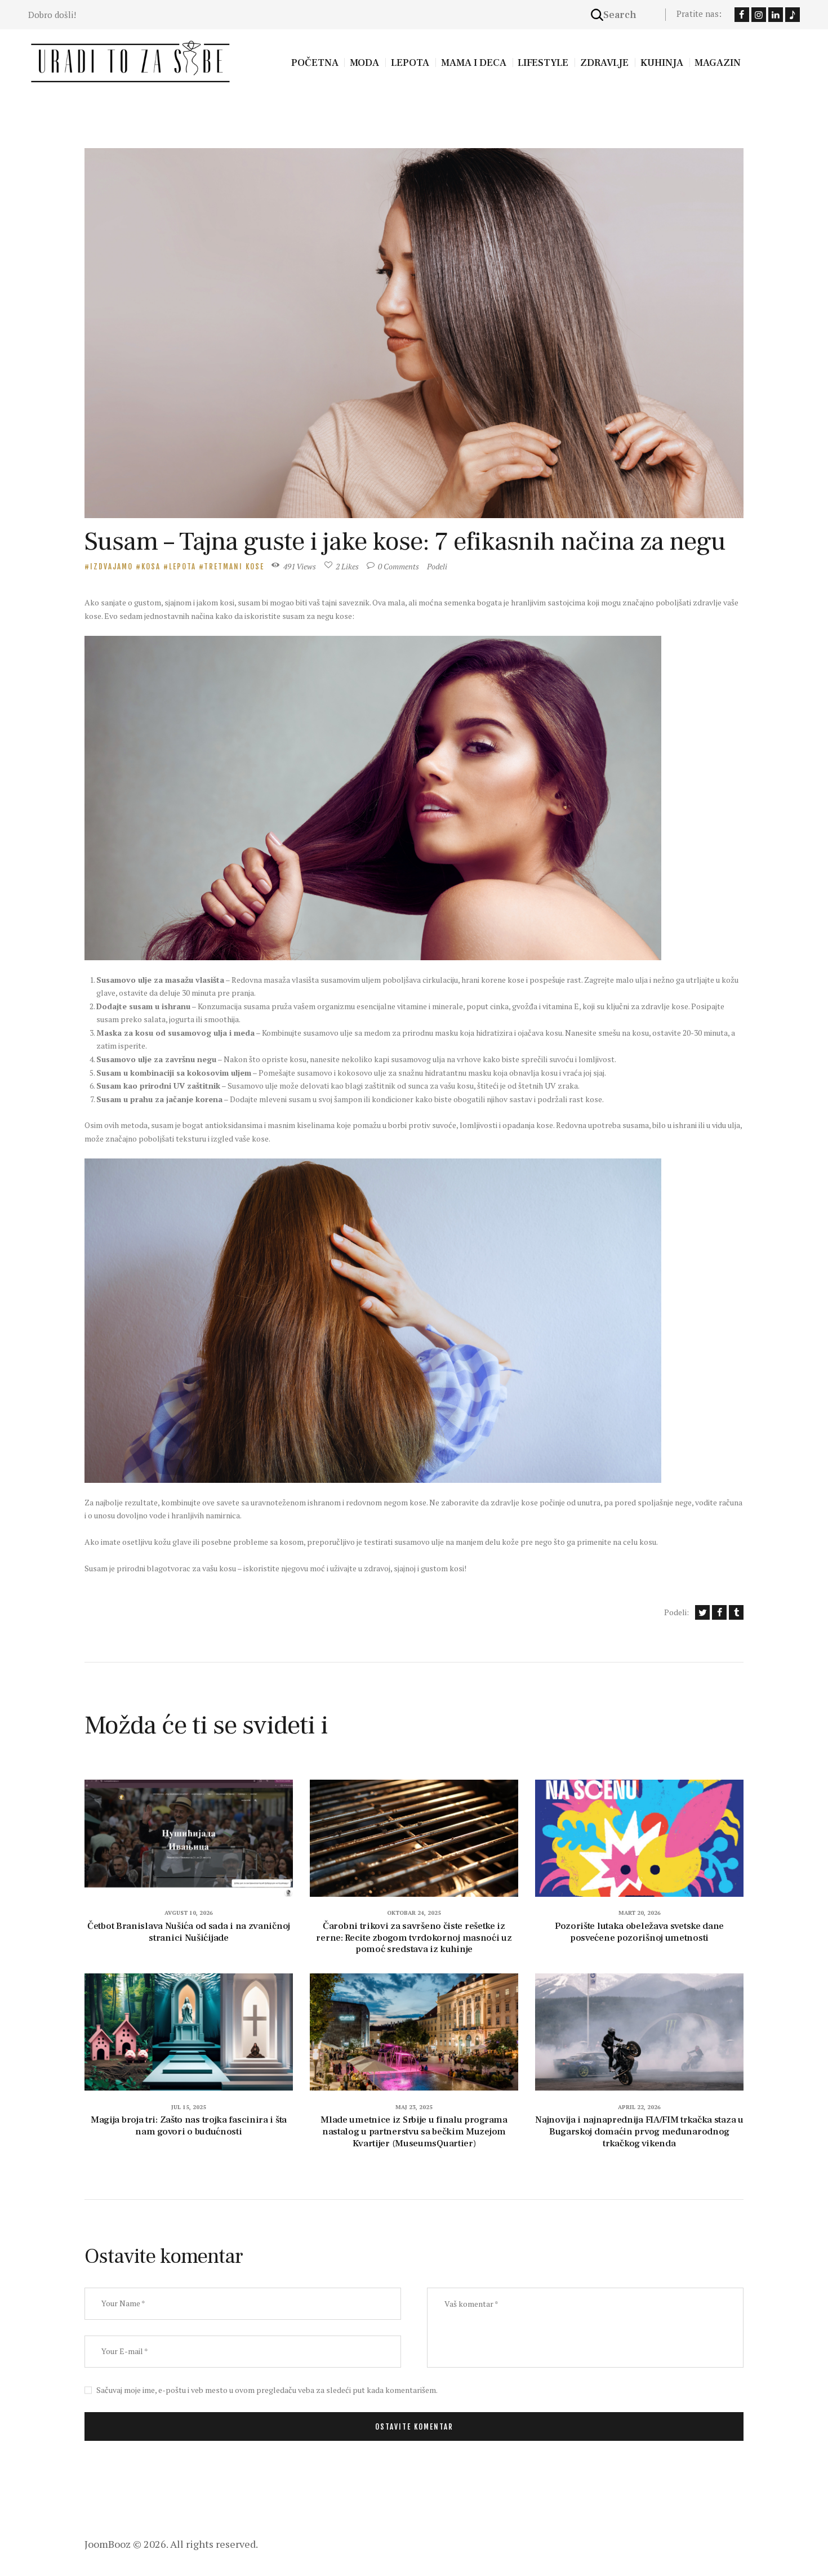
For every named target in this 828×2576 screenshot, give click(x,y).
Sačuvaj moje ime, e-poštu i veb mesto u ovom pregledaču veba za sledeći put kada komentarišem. (267, 2390)
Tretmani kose (234, 567)
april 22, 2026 (639, 2107)
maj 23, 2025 (414, 2107)
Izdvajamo (112, 567)
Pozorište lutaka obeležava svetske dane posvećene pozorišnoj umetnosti (639, 1932)
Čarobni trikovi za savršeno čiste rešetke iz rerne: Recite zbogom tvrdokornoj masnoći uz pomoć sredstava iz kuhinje (414, 1938)
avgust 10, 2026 (189, 1913)
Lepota (182, 567)
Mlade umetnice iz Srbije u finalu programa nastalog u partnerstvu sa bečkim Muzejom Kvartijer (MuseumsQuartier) (414, 2132)
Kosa (151, 567)
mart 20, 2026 (640, 1913)
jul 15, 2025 (189, 2107)
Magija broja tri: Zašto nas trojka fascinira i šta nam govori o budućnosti (189, 2126)
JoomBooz (108, 2544)
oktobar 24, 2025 (414, 1913)
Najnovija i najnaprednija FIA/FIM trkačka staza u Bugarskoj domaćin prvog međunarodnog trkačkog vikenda (639, 2132)
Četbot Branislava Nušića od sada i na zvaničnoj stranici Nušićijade (189, 1932)
